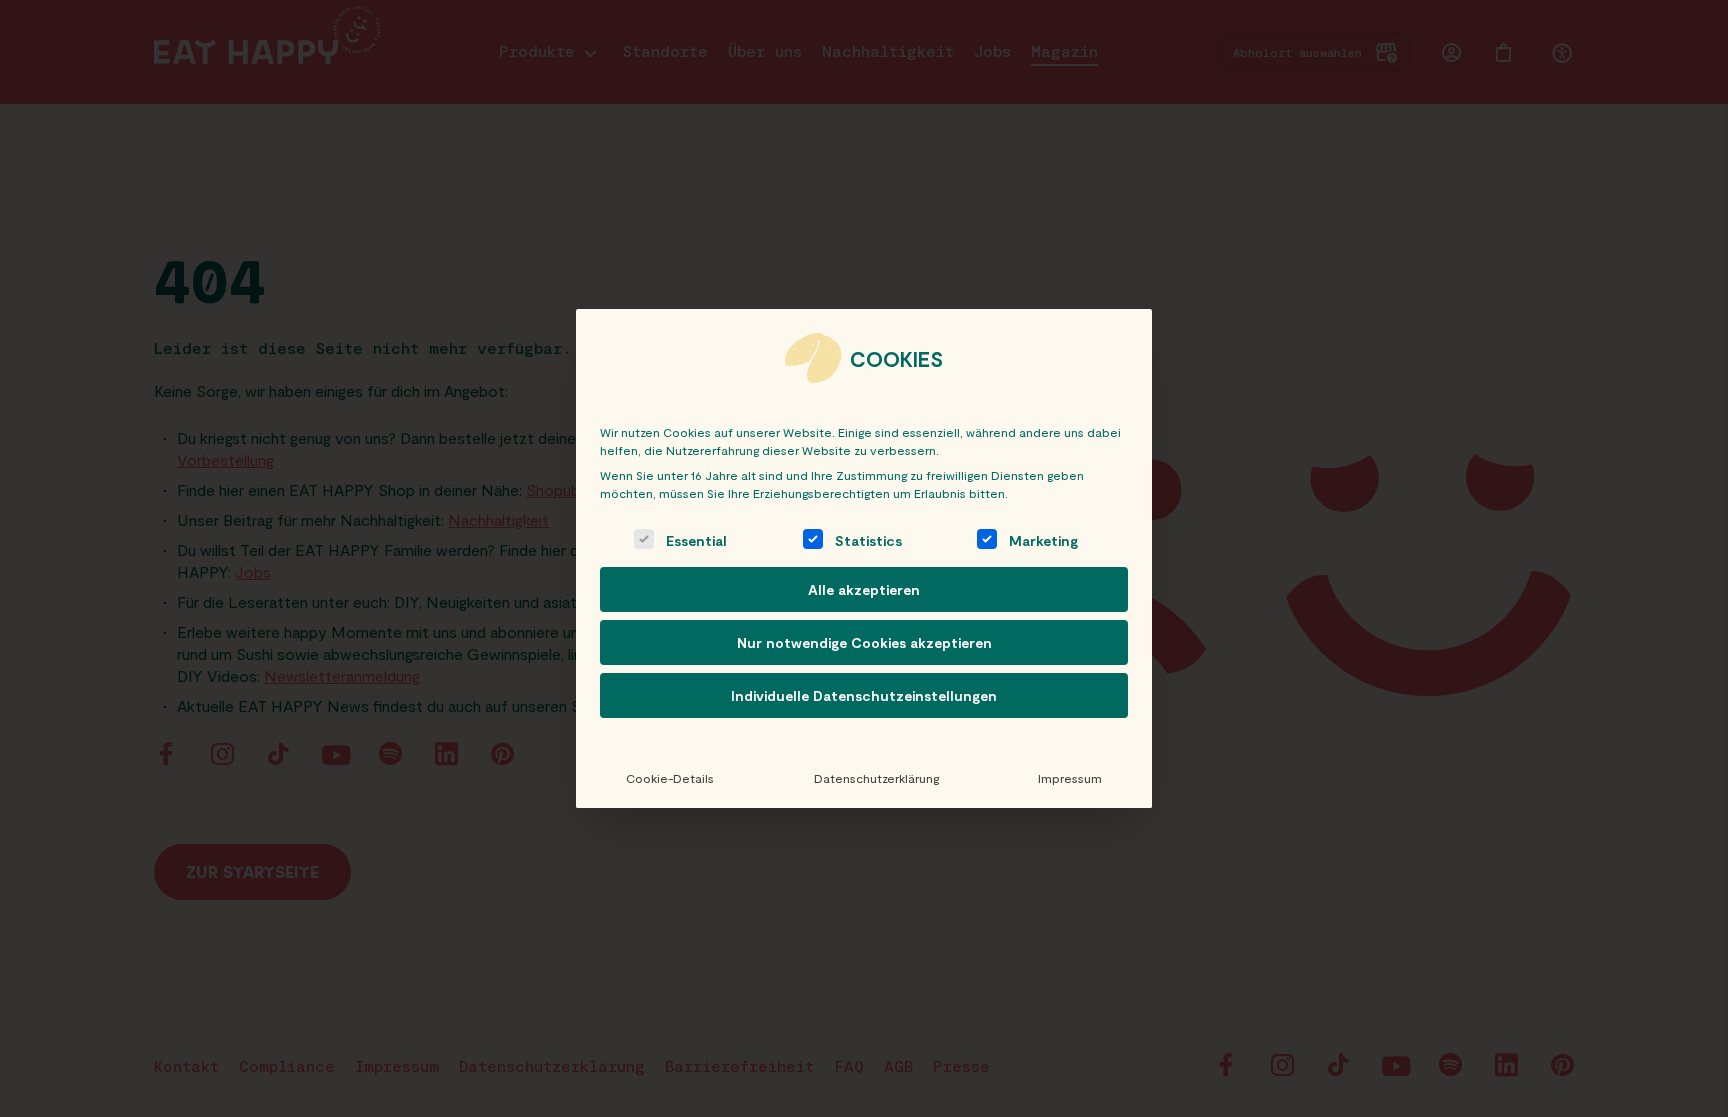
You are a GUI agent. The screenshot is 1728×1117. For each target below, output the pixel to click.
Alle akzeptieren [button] (864, 589)
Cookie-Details (670, 778)
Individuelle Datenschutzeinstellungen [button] (864, 695)
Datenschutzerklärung (876, 778)
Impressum (1070, 778)
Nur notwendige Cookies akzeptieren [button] (864, 642)
